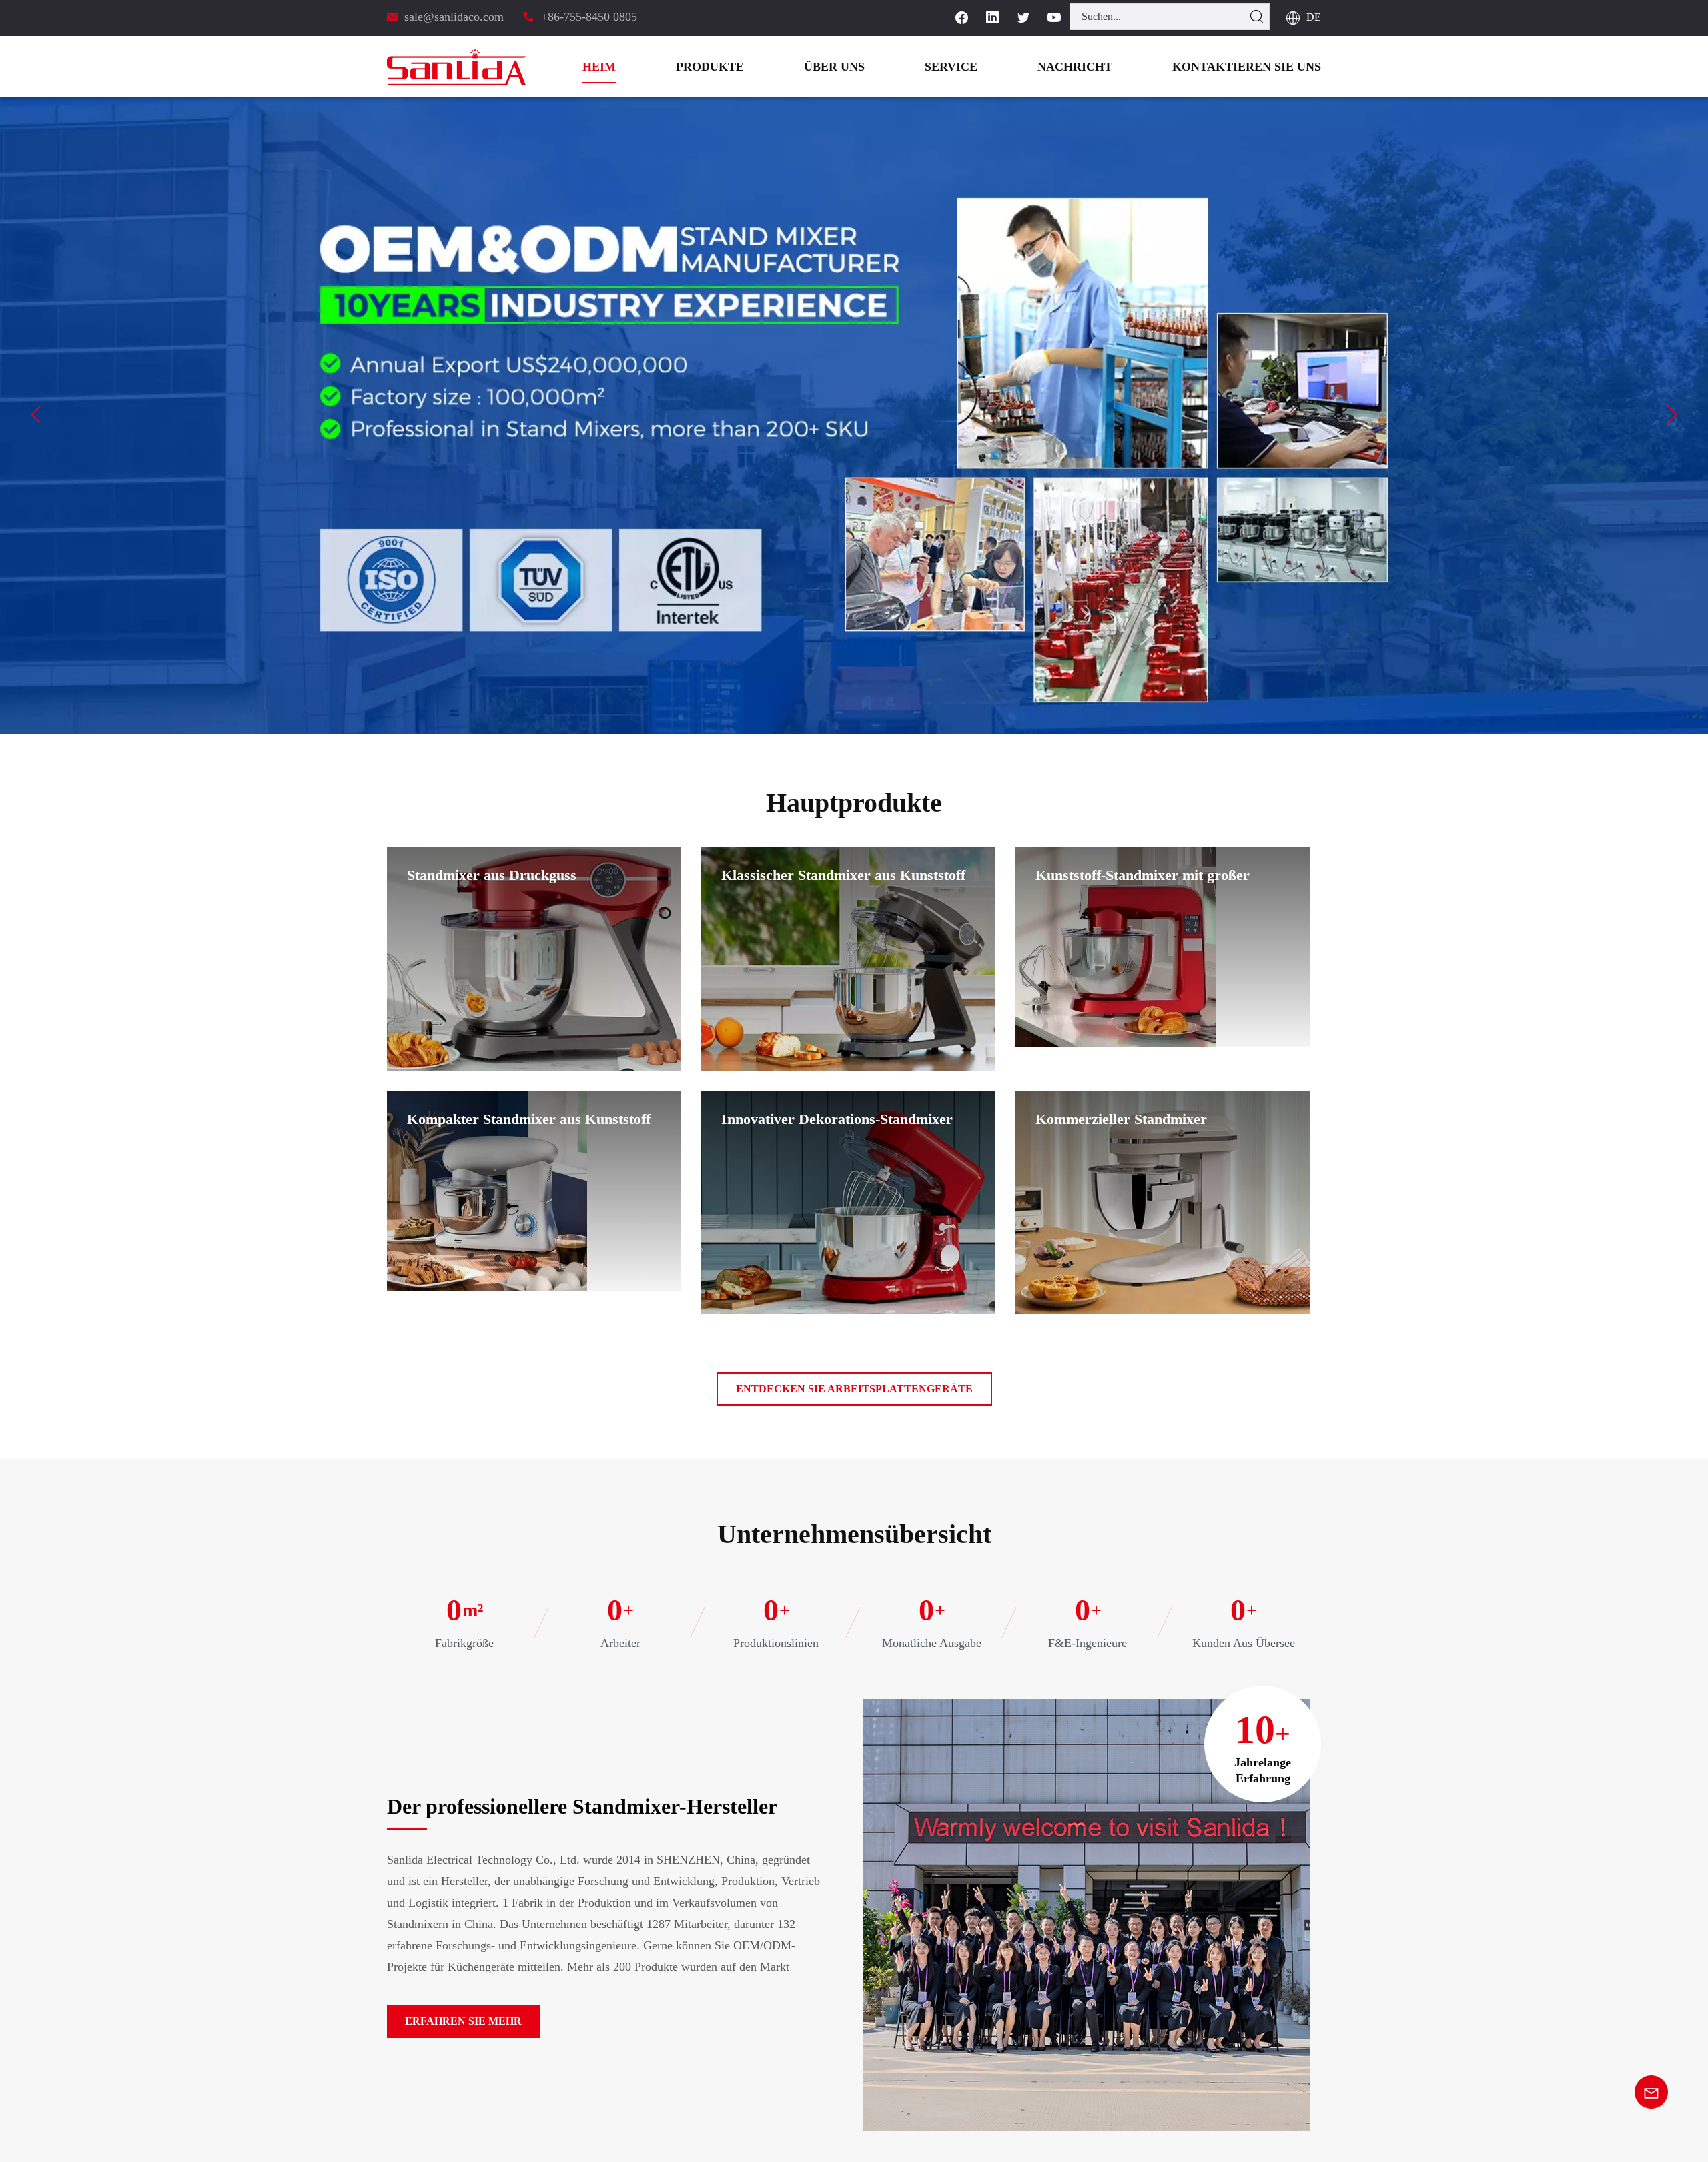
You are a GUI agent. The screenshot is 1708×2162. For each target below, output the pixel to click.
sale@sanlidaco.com (455, 16)
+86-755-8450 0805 (587, 16)
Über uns (895, 66)
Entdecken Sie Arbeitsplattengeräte (854, 1389)
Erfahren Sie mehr (452, 2021)
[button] (36, 414)
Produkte (782, 66)
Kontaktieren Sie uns (1261, 66)
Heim (682, 66)
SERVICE (1002, 66)
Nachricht (1112, 66)
